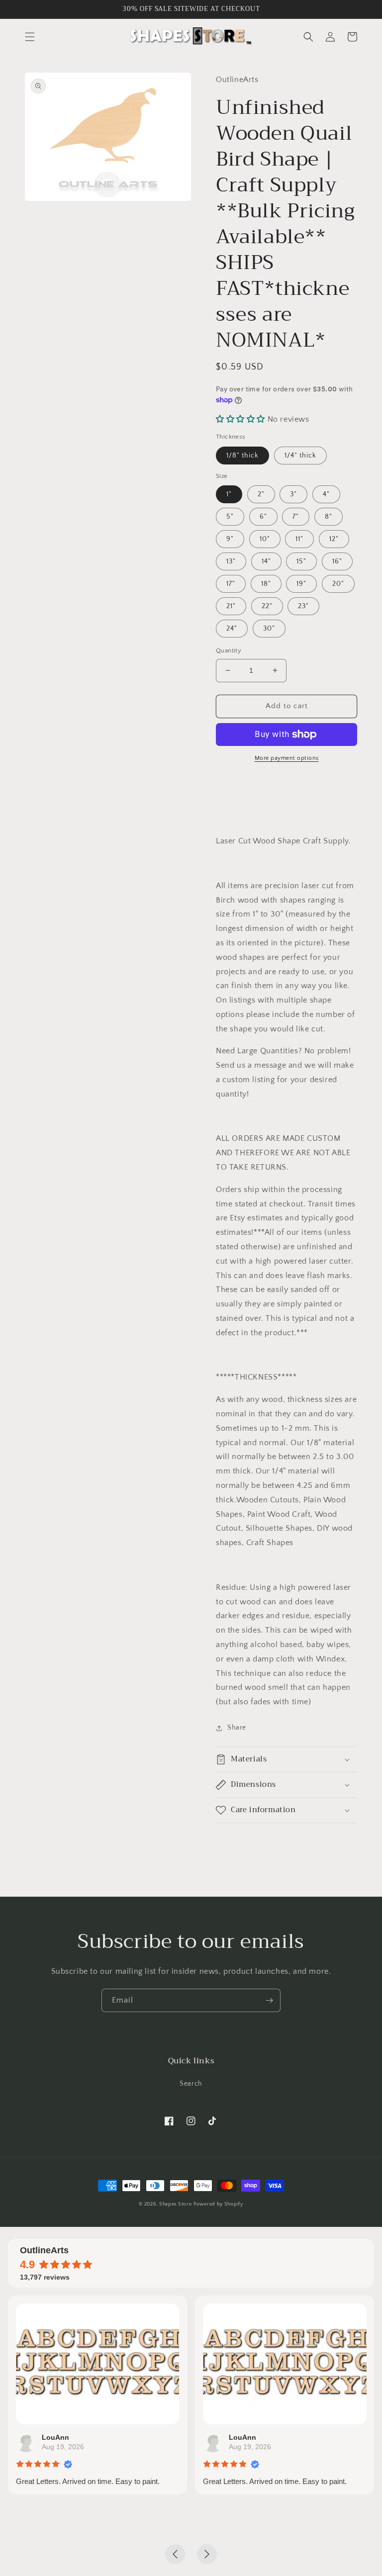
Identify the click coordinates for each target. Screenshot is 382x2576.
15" (301, 561)
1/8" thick (242, 456)
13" (231, 561)
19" (301, 584)
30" (269, 629)
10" (265, 539)
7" (296, 517)
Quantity (229, 650)
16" (337, 561)
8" (329, 517)
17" (231, 584)
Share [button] (237, 1728)
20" (338, 584)
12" (334, 539)
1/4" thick (300, 456)
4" (326, 494)
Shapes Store (175, 2204)
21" (231, 606)
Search (191, 2084)
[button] (30, 37)
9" (230, 539)
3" (293, 494)
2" (261, 494)
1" (229, 494)
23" (303, 606)
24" (232, 629)
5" (230, 517)
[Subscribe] (269, 2000)
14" (266, 561)
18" (266, 584)
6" (263, 517)
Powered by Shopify (218, 2204)
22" (267, 606)
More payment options (287, 758)
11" (299, 539)
